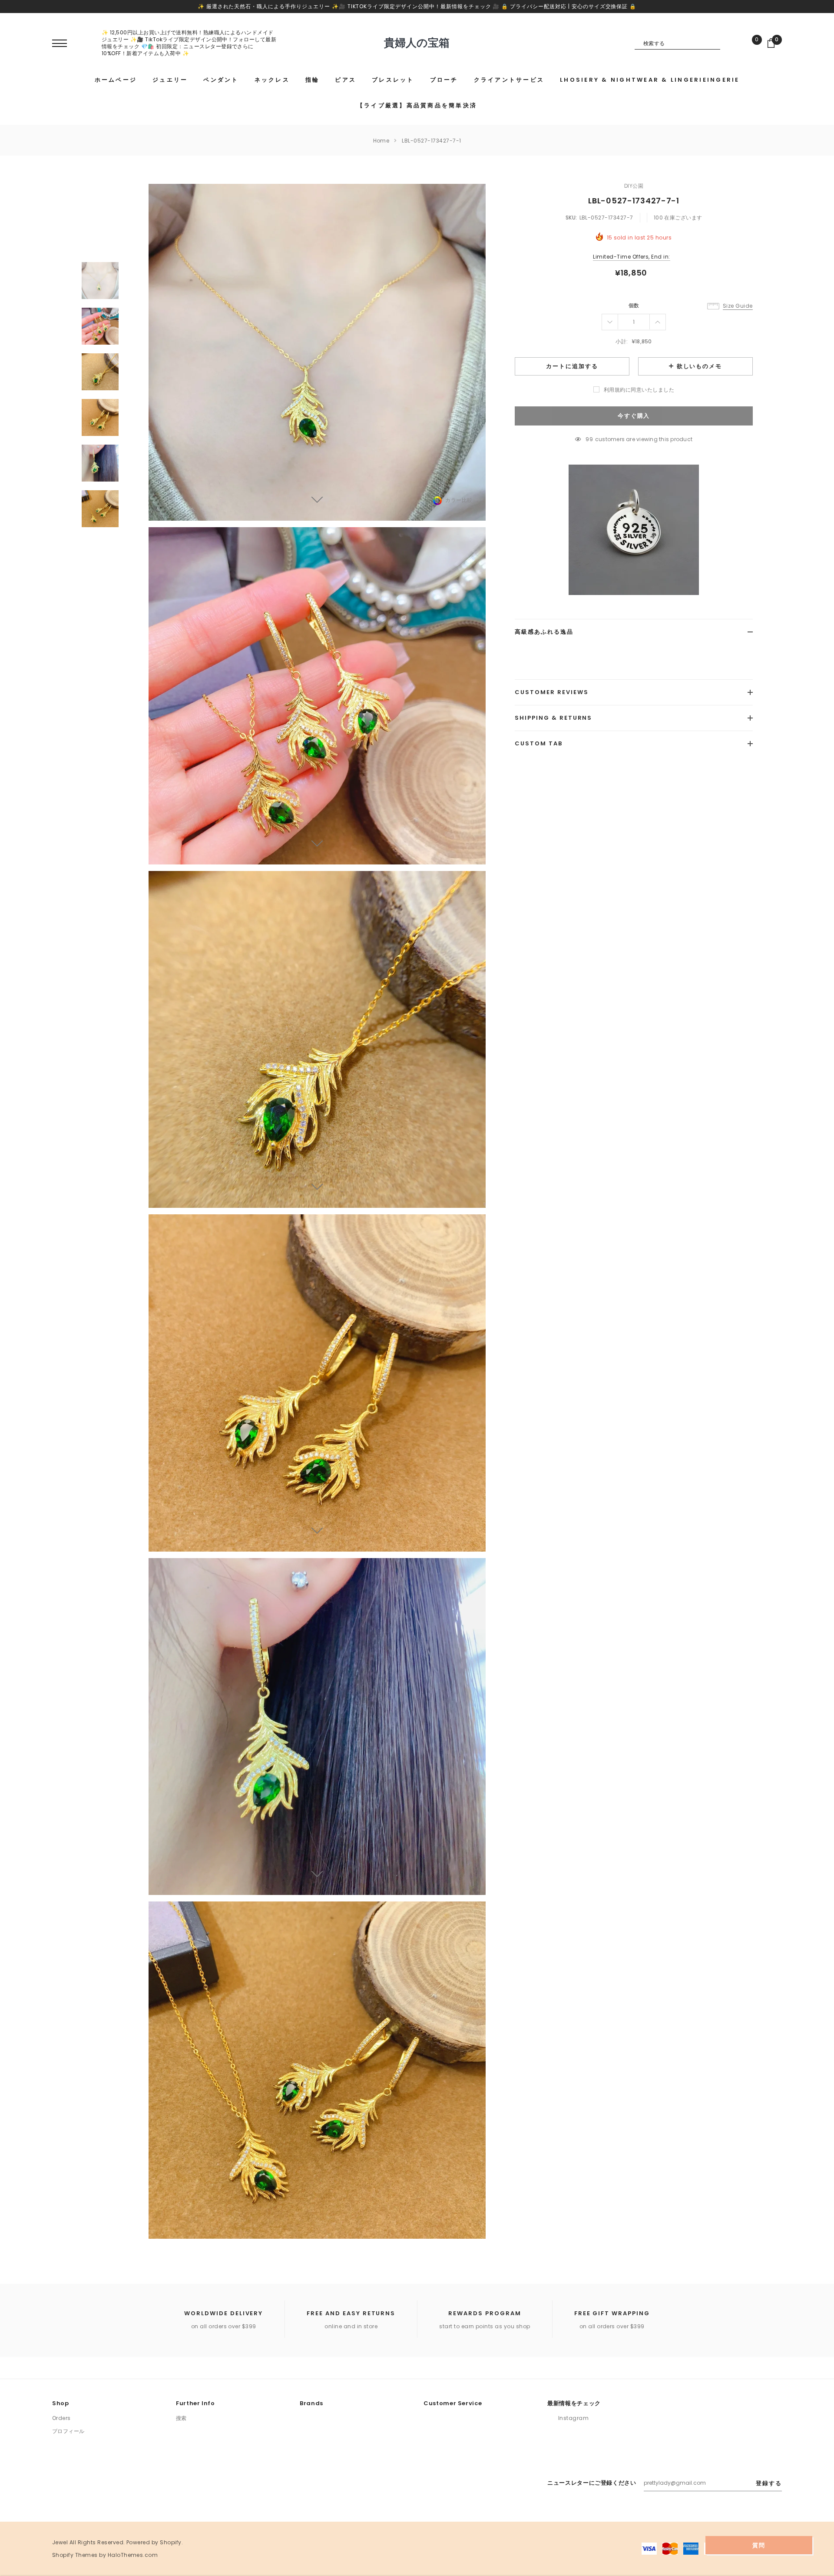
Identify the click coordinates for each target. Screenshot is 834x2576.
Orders (61, 2418)
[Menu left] (60, 44)
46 (589, 439)
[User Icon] (85, 43)
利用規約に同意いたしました (639, 390)
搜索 (181, 2418)
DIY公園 (634, 186)
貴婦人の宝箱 (417, 43)
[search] (727, 43)
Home (381, 141)
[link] (100, 281)
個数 (634, 305)
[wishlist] (751, 43)
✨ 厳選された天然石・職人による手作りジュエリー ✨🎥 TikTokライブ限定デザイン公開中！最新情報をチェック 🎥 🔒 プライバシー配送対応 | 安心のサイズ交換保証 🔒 (417, 6)
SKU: (571, 218)
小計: (622, 341)
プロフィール (68, 2431)
